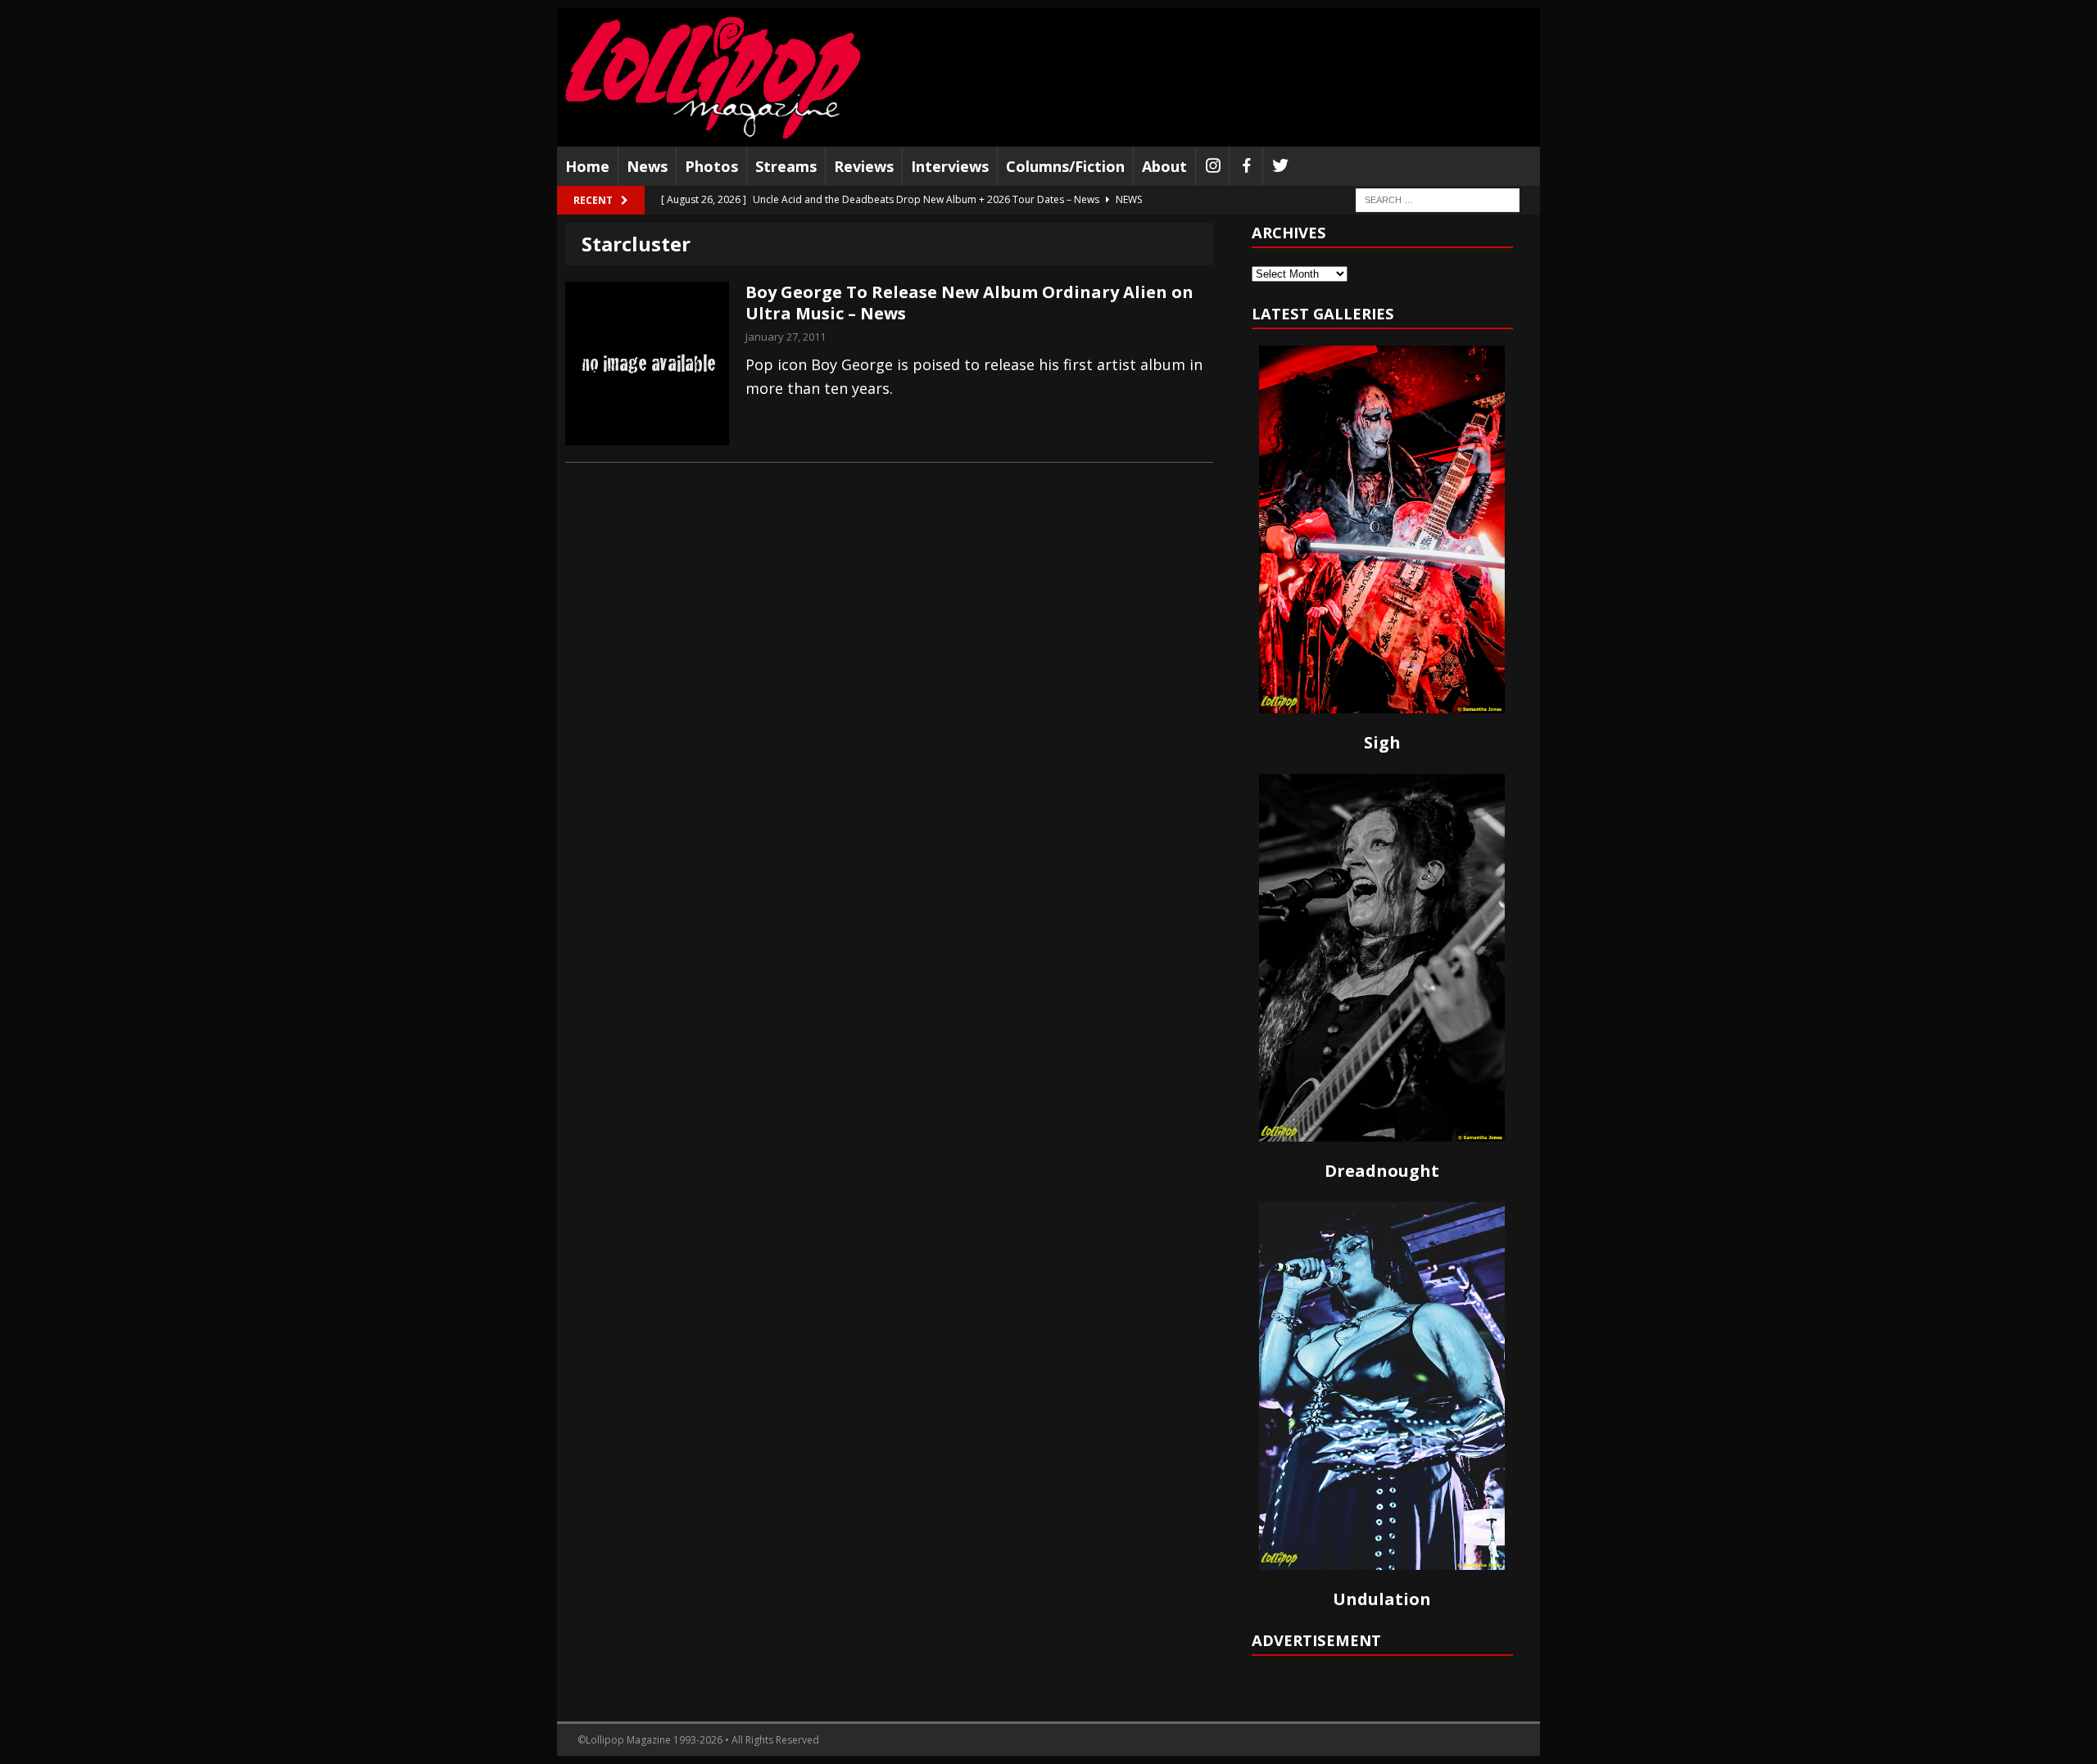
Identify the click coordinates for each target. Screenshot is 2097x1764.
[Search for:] (1438, 199)
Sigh (1382, 742)
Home (587, 166)
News (647, 166)
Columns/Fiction (1065, 166)
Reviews (864, 166)
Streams (786, 166)
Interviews (950, 166)
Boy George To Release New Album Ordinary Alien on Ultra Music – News (969, 303)
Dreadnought (1382, 1171)
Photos (711, 166)
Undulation (1382, 1599)
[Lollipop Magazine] (713, 77)
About (1164, 166)
